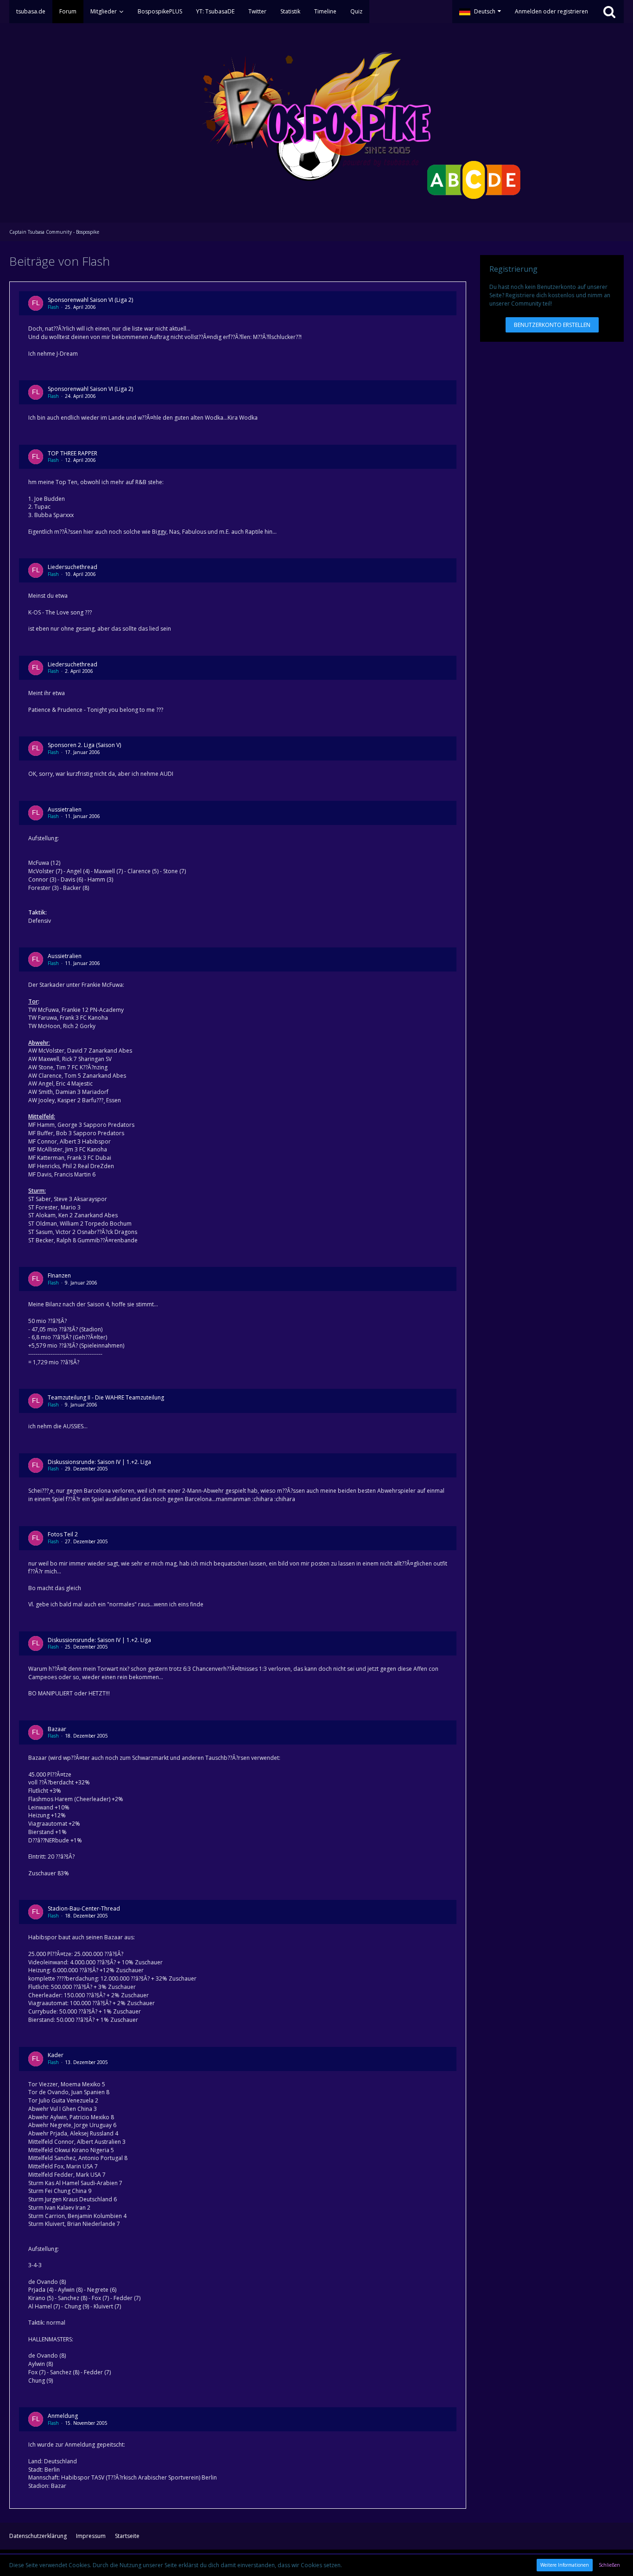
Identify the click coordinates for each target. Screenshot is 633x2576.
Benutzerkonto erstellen (552, 325)
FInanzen (59, 1275)
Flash (53, 307)
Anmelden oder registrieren (551, 11)
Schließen (609, 2565)
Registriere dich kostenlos (540, 295)
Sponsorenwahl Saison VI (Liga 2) (90, 300)
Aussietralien (65, 809)
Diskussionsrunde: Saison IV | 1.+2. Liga (99, 1462)
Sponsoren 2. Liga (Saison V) (84, 745)
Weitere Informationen (565, 2565)
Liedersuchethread (73, 567)
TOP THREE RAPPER (73, 453)
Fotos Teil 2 (63, 1534)
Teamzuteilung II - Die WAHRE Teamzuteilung (106, 1397)
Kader (56, 2055)
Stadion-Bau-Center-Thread (84, 1908)
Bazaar (57, 1729)
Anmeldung (63, 2416)
